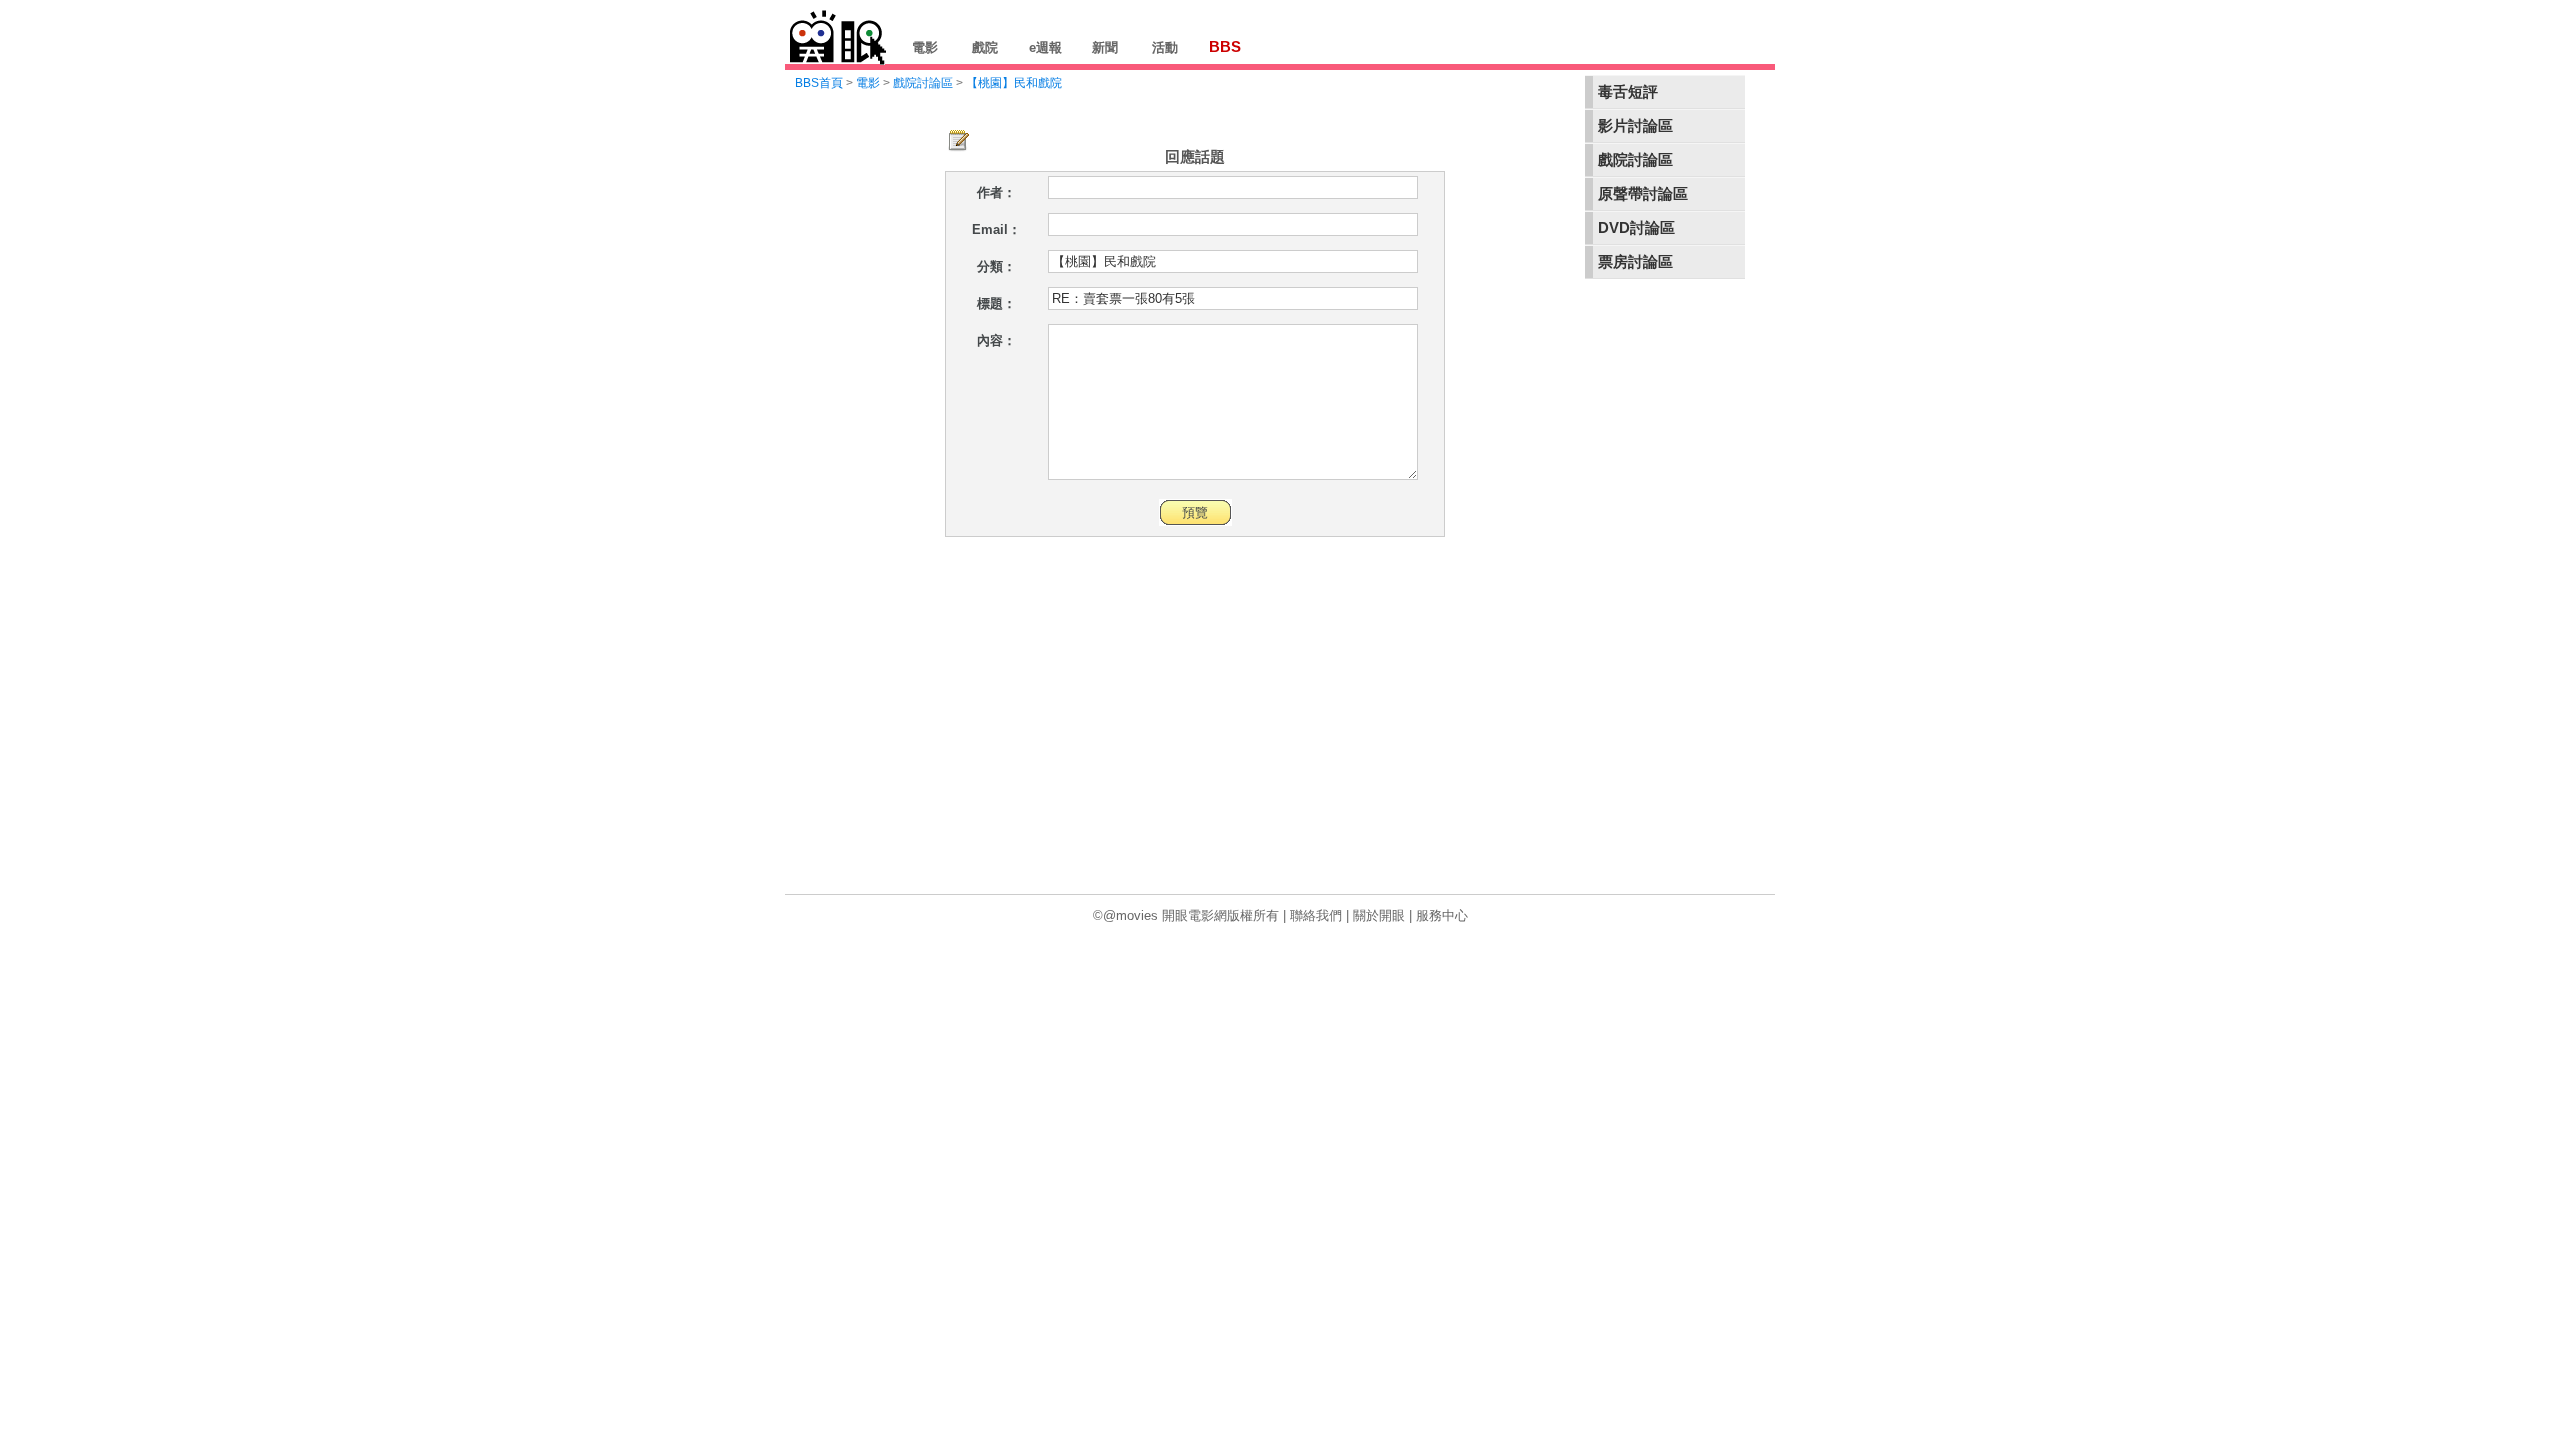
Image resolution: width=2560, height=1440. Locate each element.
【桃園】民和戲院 (1014, 83)
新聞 (1105, 47)
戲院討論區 (1635, 160)
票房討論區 (1635, 262)
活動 (1165, 47)
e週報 (1045, 47)
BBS (1225, 47)
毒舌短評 (1628, 92)
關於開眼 (1379, 915)
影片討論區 (1635, 126)
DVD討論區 (1636, 228)
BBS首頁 (819, 83)
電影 (925, 47)
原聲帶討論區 (1643, 194)
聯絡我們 (1316, 915)
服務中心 (1442, 915)
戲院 (985, 47)
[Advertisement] (1665, 594)
